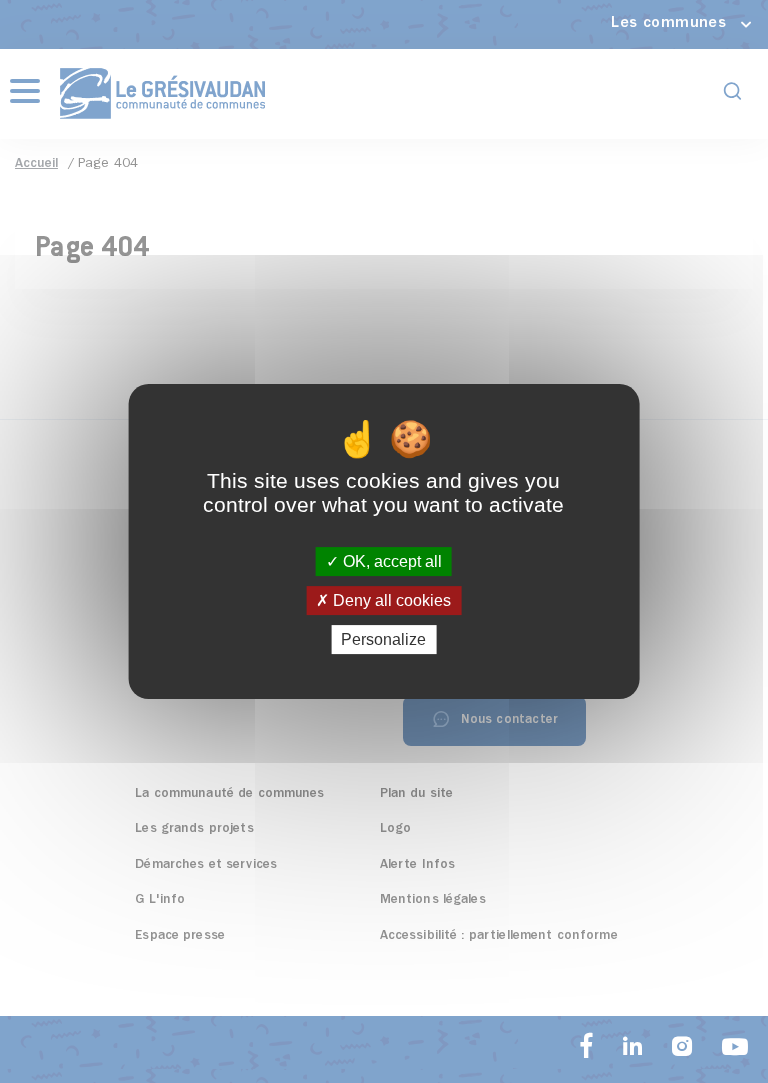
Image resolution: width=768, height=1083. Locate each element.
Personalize (383, 639)
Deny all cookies (390, 600)
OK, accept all (390, 561)
